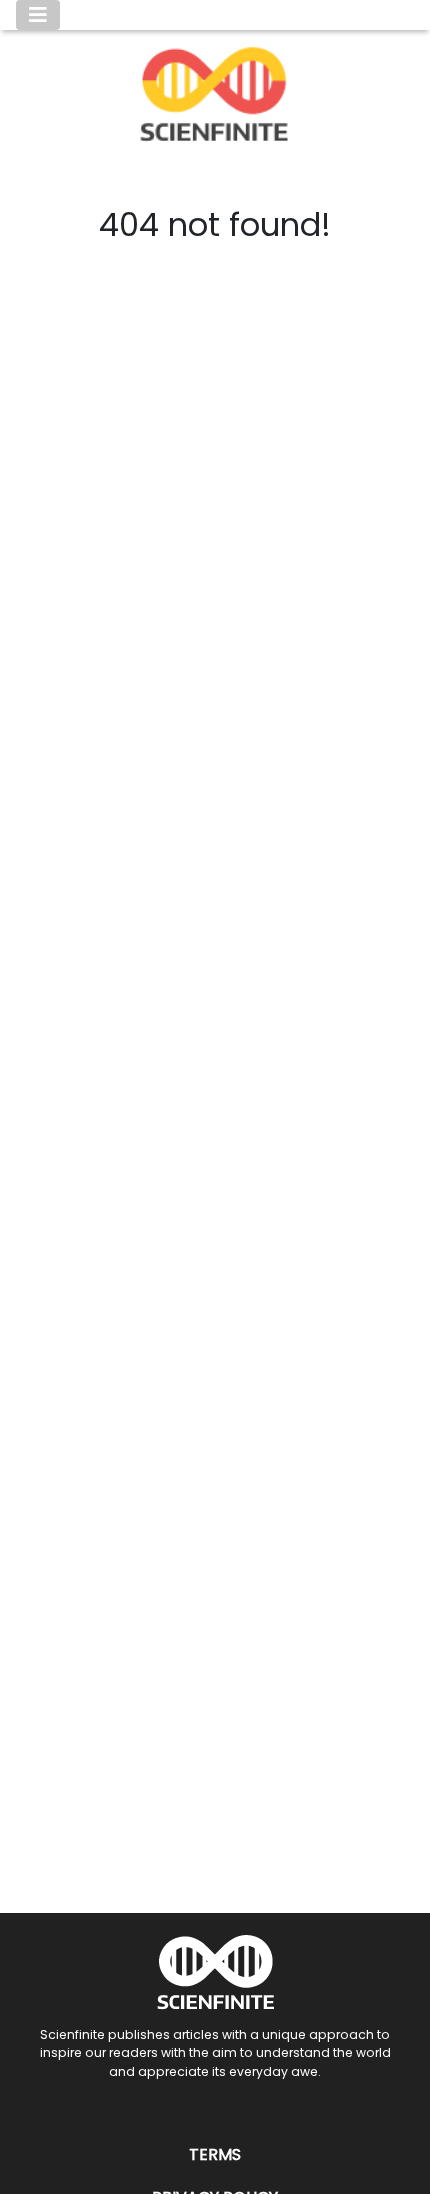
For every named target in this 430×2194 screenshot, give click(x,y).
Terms (215, 2154)
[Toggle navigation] (38, 15)
